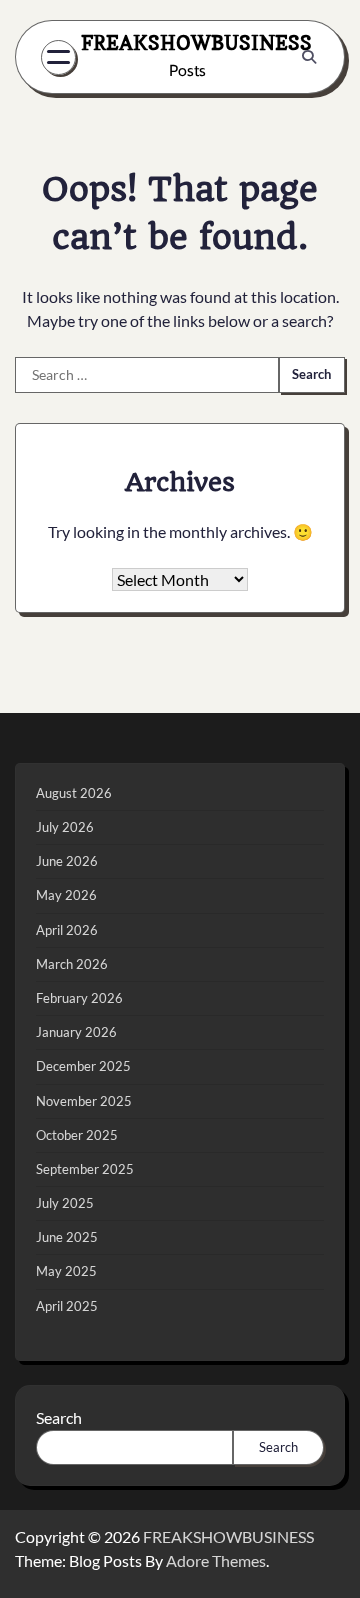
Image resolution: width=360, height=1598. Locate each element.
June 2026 (67, 861)
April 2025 (67, 1306)
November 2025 (84, 1101)
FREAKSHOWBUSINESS (196, 43)
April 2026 (67, 930)
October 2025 (77, 1135)
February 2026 (79, 998)
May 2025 (66, 1271)
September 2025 (85, 1169)
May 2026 (66, 895)
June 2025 (67, 1237)
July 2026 (65, 827)
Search (59, 1417)
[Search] (309, 57)
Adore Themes (216, 1560)
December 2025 (83, 1066)
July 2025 (65, 1203)
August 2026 (74, 793)
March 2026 (72, 964)
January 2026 (76, 1032)
